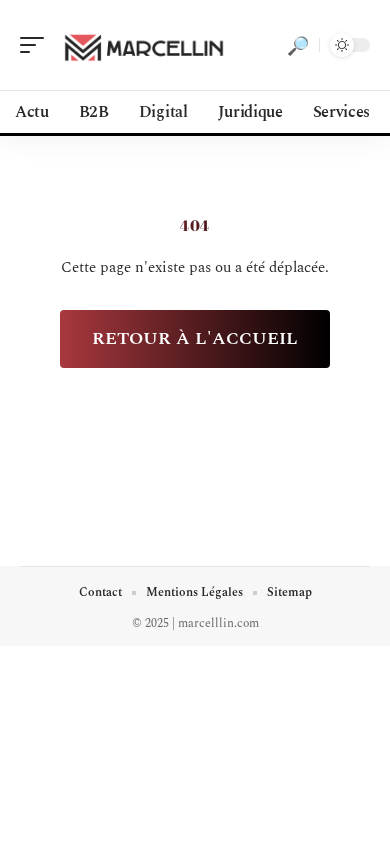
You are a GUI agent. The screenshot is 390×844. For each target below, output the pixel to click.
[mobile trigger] (37, 45)
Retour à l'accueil (195, 338)
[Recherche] (298, 45)
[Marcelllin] (144, 45)
